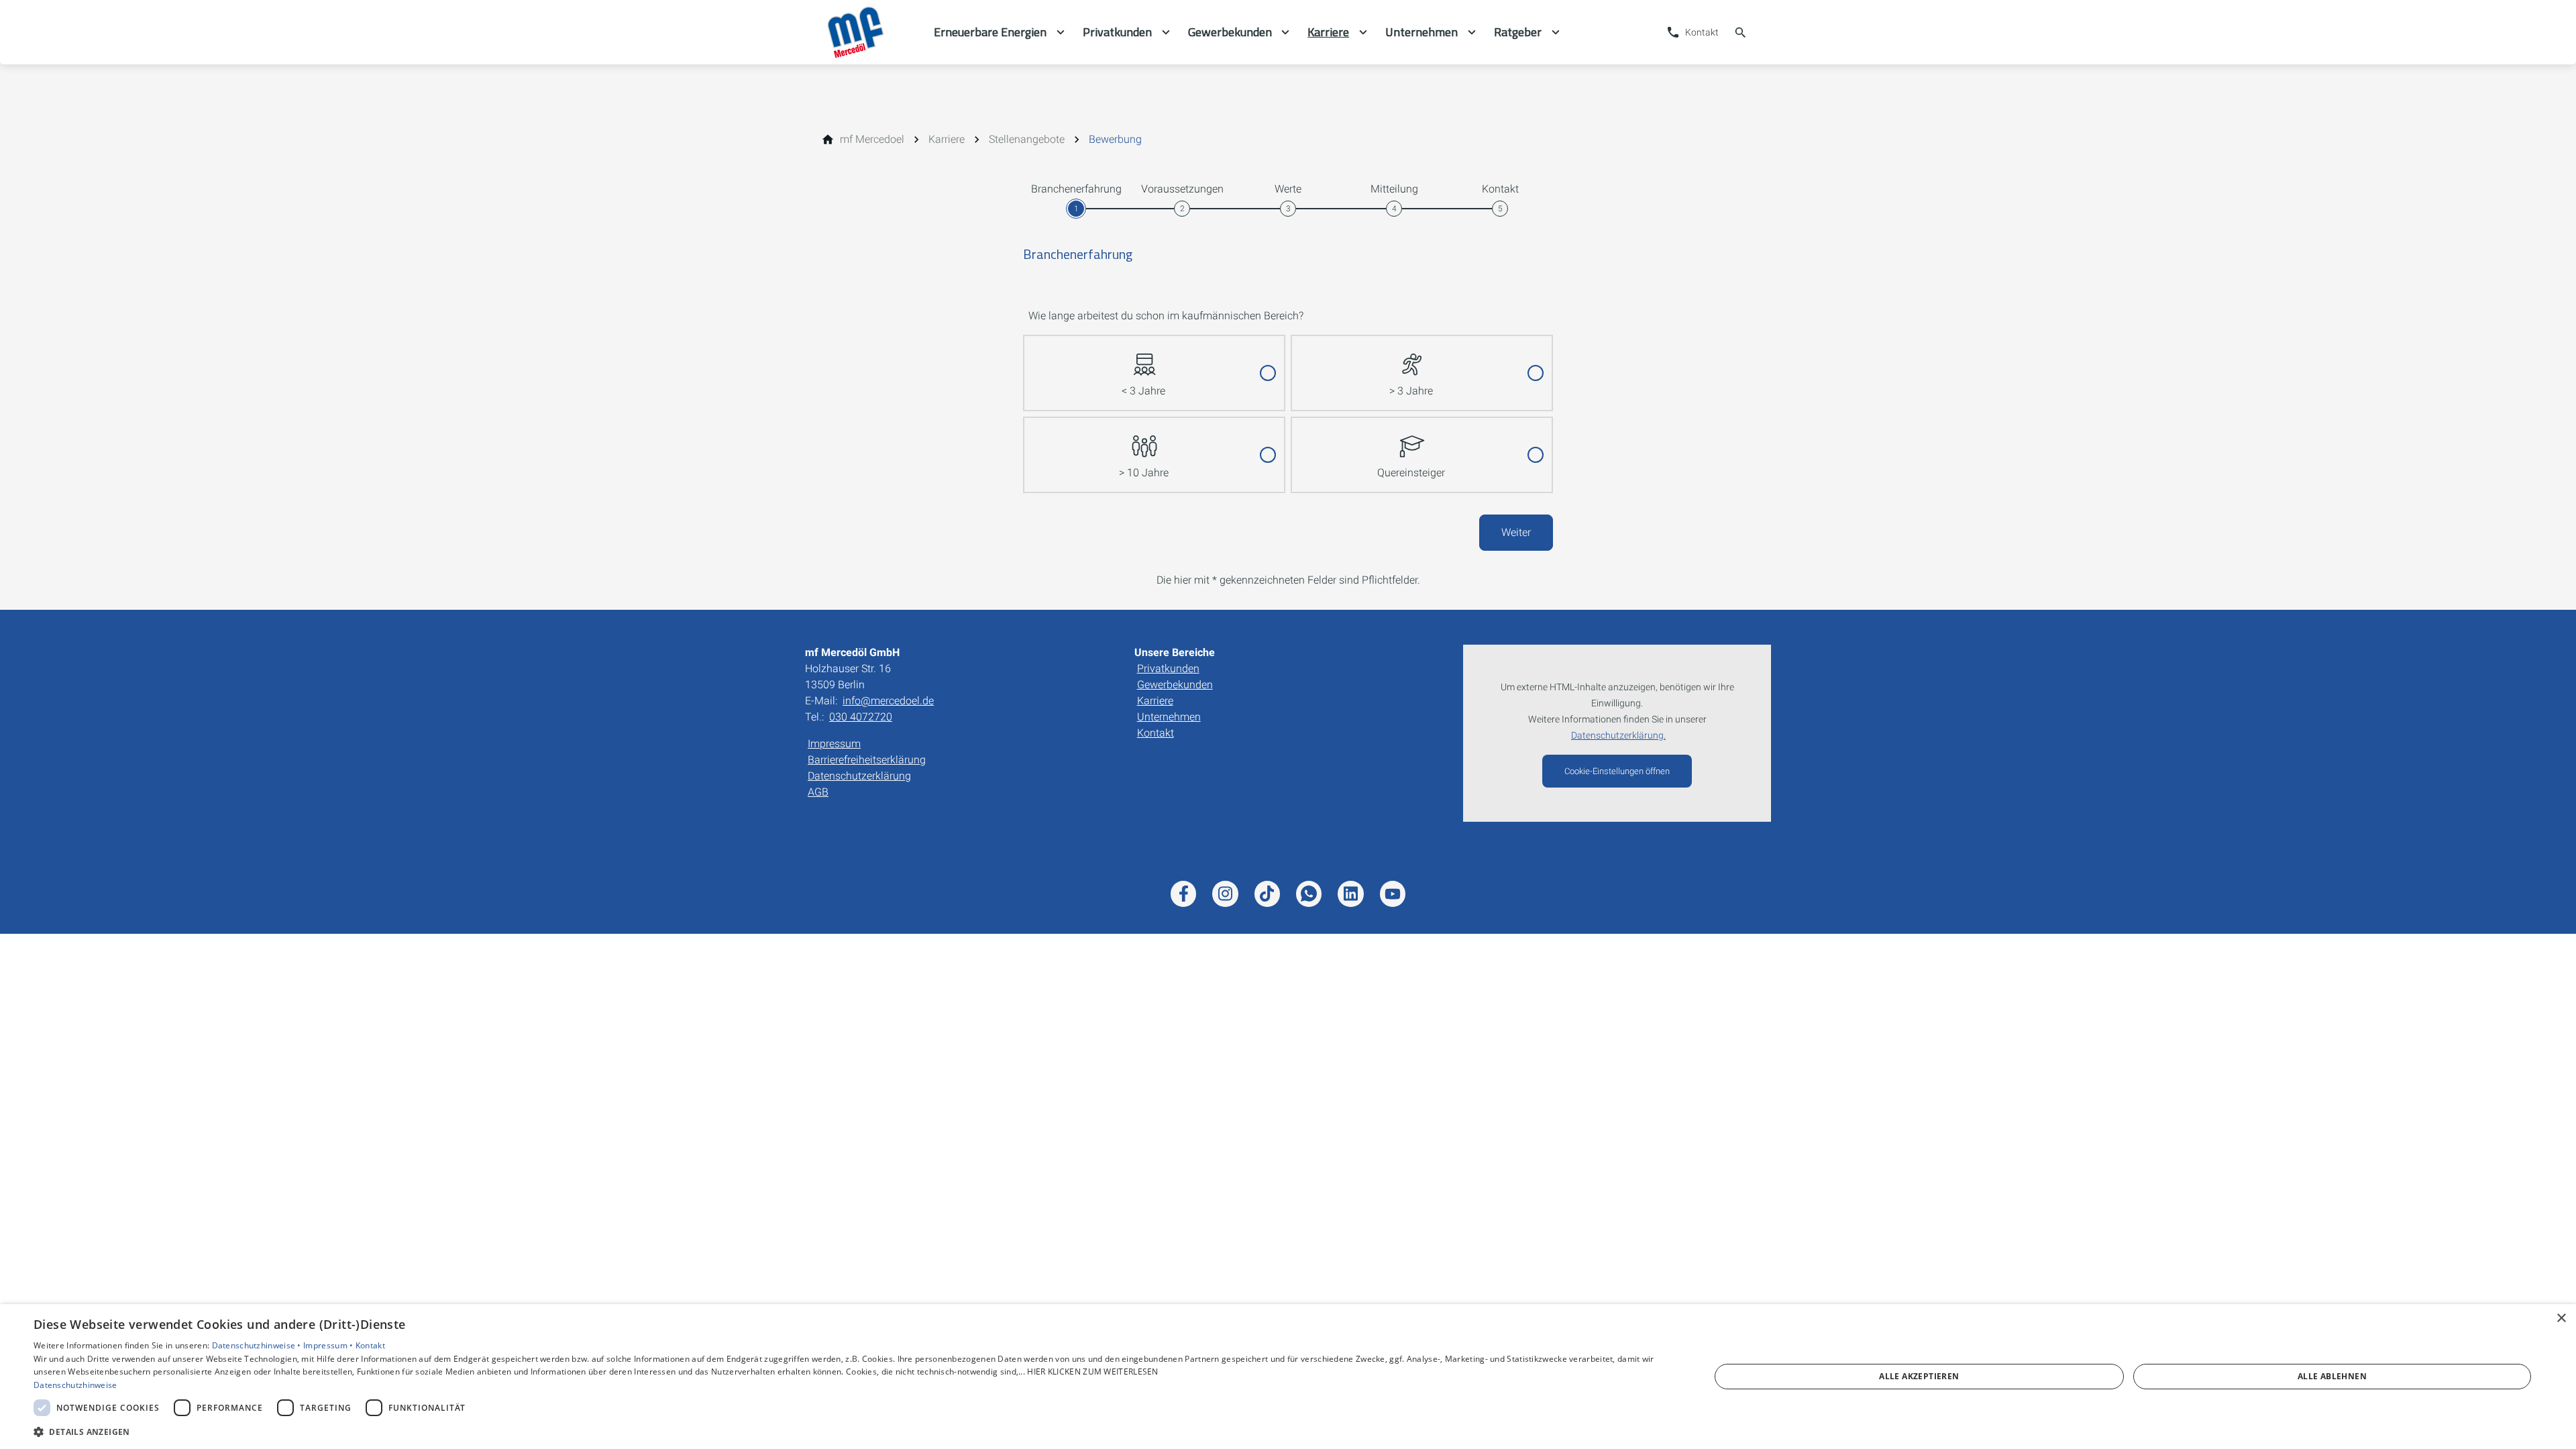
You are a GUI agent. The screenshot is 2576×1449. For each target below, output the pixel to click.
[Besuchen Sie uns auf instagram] (1225, 894)
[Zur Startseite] (869, 32)
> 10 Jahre (1144, 473)
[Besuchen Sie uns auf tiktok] (1267, 894)
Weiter (1516, 532)
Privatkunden (1168, 668)
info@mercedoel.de (888, 701)
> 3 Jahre (1411, 391)
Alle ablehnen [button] (2332, 1376)
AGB (818, 792)
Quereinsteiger (1411, 473)
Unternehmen (1169, 717)
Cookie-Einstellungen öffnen (1617, 771)
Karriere (1155, 701)
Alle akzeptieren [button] (1919, 1376)
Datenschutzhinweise (75, 1385)
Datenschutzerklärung (859, 776)
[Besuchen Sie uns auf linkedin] (1350, 894)
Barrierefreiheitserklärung (867, 760)
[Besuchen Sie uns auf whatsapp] (1309, 894)
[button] (847, 1431)
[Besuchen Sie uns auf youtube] (1393, 894)
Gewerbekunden (1175, 685)
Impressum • (329, 1345)
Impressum (834, 744)
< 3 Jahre (1143, 391)
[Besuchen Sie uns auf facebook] (1183, 894)
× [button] (2561, 1319)
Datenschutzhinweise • (258, 1345)
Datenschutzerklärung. (1618, 736)
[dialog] (1288, 1377)
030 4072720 (861, 717)
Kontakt (1156, 733)
